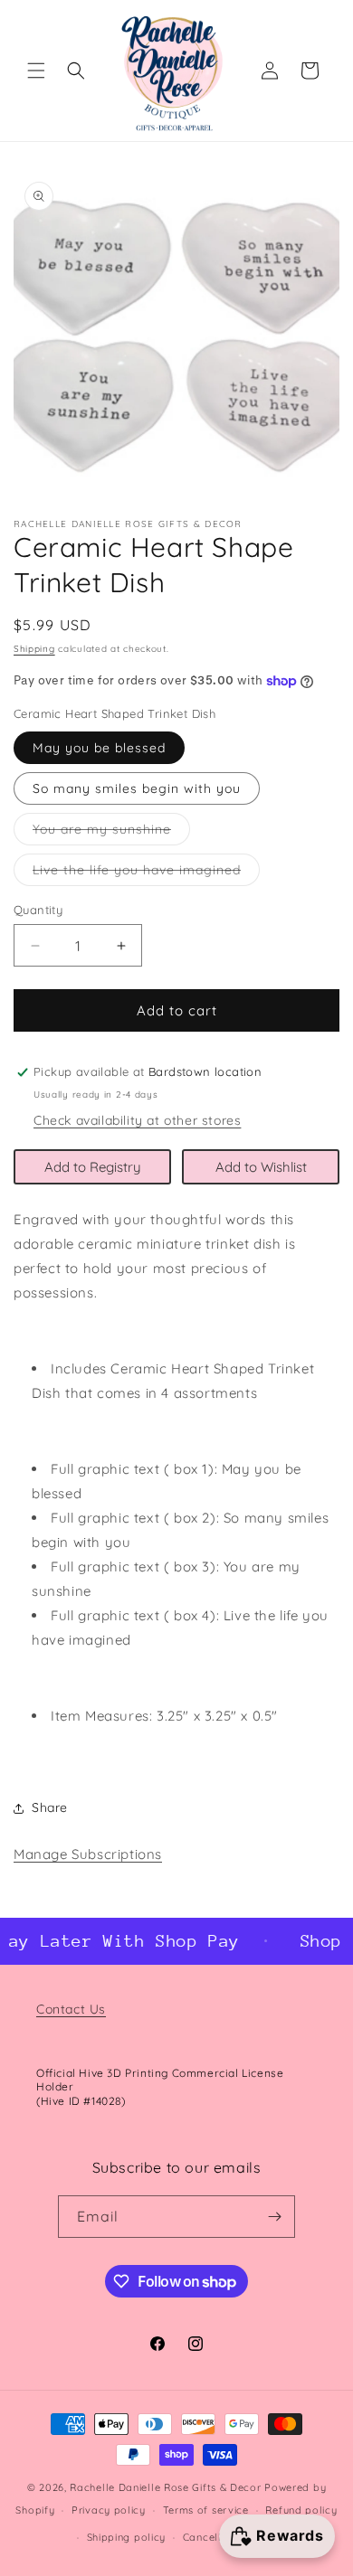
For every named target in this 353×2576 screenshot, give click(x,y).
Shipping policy (127, 2537)
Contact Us (71, 2009)
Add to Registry (93, 1167)
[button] (36, 71)
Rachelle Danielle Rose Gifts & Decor (165, 2487)
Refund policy (301, 2510)
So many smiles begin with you (137, 788)
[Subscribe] (274, 2217)
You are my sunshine (111, 833)
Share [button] (50, 1807)
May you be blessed (99, 748)
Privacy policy (109, 2510)
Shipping (34, 649)
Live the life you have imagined (146, 873)
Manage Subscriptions (88, 1854)
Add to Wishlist (261, 1167)
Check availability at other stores (137, 1120)
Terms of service (206, 2510)
